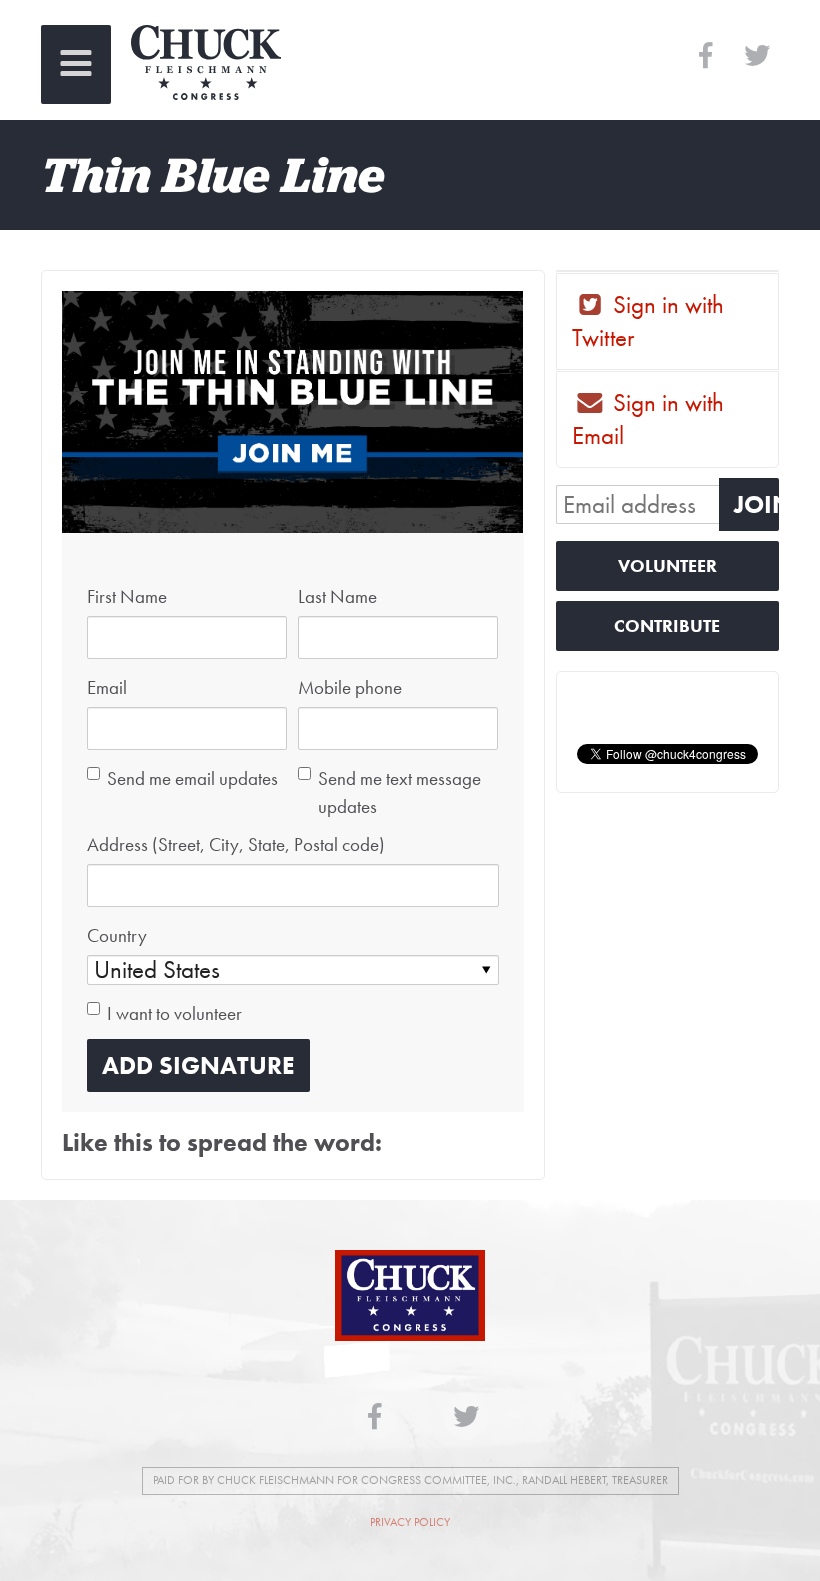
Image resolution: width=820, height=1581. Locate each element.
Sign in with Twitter (648, 321)
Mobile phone (350, 688)
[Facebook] (705, 56)
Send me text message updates (399, 793)
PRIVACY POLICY (410, 1522)
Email (107, 688)
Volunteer (667, 565)
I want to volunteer (174, 1014)
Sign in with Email (648, 419)
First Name (127, 597)
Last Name (337, 597)
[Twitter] (756, 56)
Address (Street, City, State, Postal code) (236, 845)
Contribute (667, 625)
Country (117, 936)
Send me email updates (192, 779)
